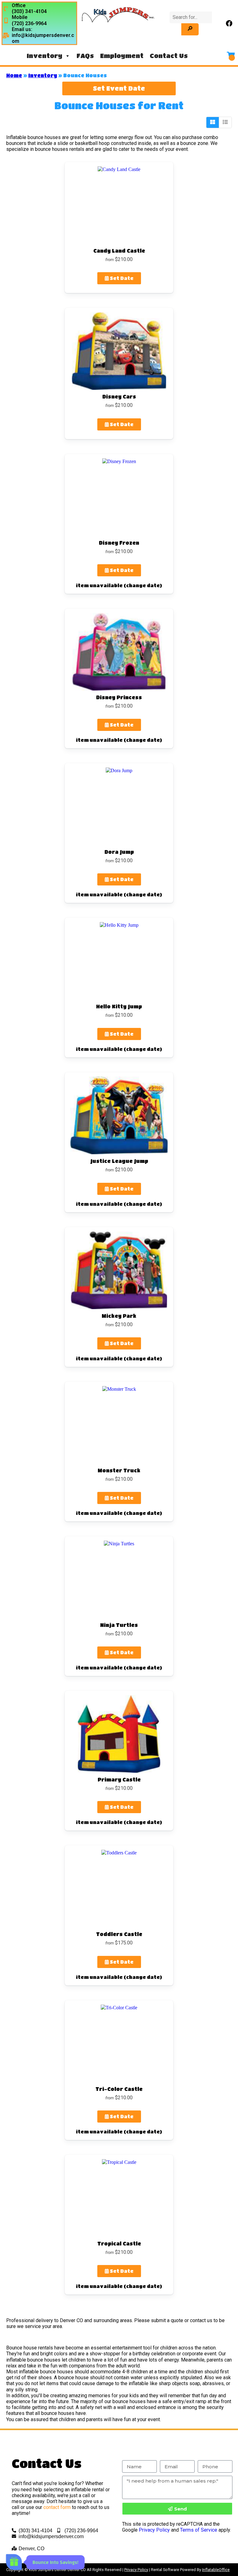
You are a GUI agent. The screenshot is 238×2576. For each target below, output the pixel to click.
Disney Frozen (119, 543)
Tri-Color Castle (119, 2089)
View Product (119, 205)
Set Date (121, 278)
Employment (122, 56)
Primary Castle (119, 1779)
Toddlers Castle (119, 1934)
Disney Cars (119, 396)
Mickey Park (119, 1316)
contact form (57, 2507)
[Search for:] (191, 17)
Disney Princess (119, 697)
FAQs (85, 56)
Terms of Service (199, 2530)
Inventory (44, 56)
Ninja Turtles (119, 1625)
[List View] (225, 122)
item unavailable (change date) (119, 585)
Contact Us (169, 56)
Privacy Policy (154, 2530)
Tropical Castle (119, 2243)
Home (14, 75)
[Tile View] (213, 122)
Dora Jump (119, 852)
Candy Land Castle (119, 251)
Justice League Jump (119, 1161)
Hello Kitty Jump (119, 1006)
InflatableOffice (216, 2570)
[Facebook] (229, 23)
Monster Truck (119, 1470)
